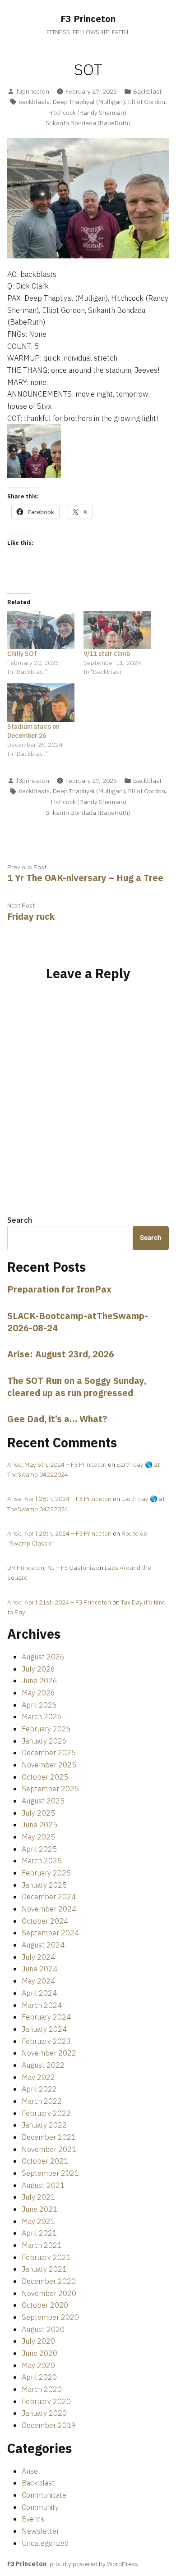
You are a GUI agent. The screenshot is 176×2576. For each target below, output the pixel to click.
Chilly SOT (22, 654)
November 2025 (49, 1765)
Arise (30, 2471)
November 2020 (49, 2293)
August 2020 (43, 2329)
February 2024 (46, 2017)
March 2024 (42, 2005)
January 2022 (44, 2125)
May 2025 (38, 1837)
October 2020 (45, 2305)
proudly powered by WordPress (94, 2564)
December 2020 (49, 2281)
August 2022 (43, 2065)
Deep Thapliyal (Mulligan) (89, 102)
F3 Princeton (88, 19)
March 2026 (42, 1717)
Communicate (44, 2495)
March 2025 (42, 1861)
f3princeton (33, 91)
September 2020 (50, 2317)
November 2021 (49, 2149)
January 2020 (44, 2413)
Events (33, 2519)
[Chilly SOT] (41, 630)
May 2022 (38, 2077)
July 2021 (38, 2197)
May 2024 (38, 1981)
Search (20, 1220)
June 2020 (39, 2353)
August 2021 (43, 2185)
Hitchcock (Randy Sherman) (87, 113)
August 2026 (43, 1657)
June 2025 (39, 1825)
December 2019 (49, 2425)
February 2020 (46, 2401)
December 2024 (49, 1897)
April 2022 (39, 2089)
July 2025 (38, 1813)
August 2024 (43, 1945)
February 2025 (46, 1873)
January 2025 (44, 1885)
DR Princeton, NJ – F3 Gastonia (51, 1568)
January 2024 (44, 2029)
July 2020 (38, 2341)
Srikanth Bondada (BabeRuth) (88, 123)
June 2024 (39, 1969)
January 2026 (44, 1741)
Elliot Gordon (147, 102)
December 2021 (49, 2137)
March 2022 (42, 2101)
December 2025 (49, 1753)
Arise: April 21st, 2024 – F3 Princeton (59, 1602)
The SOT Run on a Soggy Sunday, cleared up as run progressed (77, 1387)
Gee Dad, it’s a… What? (57, 1419)
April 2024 (39, 1993)
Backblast (147, 91)
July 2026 (38, 1669)
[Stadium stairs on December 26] (41, 703)
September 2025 (50, 1789)
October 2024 (45, 1921)
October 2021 (45, 2161)
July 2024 (38, 1957)
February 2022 (46, 2113)
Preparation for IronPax (59, 1289)
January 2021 (44, 2269)
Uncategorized (45, 2543)
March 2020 (42, 2389)
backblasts (34, 102)
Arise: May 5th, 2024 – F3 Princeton (57, 1464)
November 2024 (49, 1909)
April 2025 (39, 1849)
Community (40, 2507)
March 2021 (42, 2245)
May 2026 (38, 1693)
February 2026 (46, 1729)
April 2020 (39, 2377)
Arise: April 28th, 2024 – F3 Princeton (59, 1499)
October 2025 (45, 1777)
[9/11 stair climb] (117, 630)
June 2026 (39, 1681)
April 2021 (39, 2233)
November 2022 (49, 2053)
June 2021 (39, 2209)
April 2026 (39, 1705)
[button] (34, 451)
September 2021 (50, 2173)
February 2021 (46, 2257)
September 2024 (50, 1933)
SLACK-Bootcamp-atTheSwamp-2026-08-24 (78, 1322)
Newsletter (40, 2531)
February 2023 (46, 2041)
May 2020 (38, 2365)
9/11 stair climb (107, 654)
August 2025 (43, 1801)
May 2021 (38, 2221)
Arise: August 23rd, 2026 (61, 1354)
